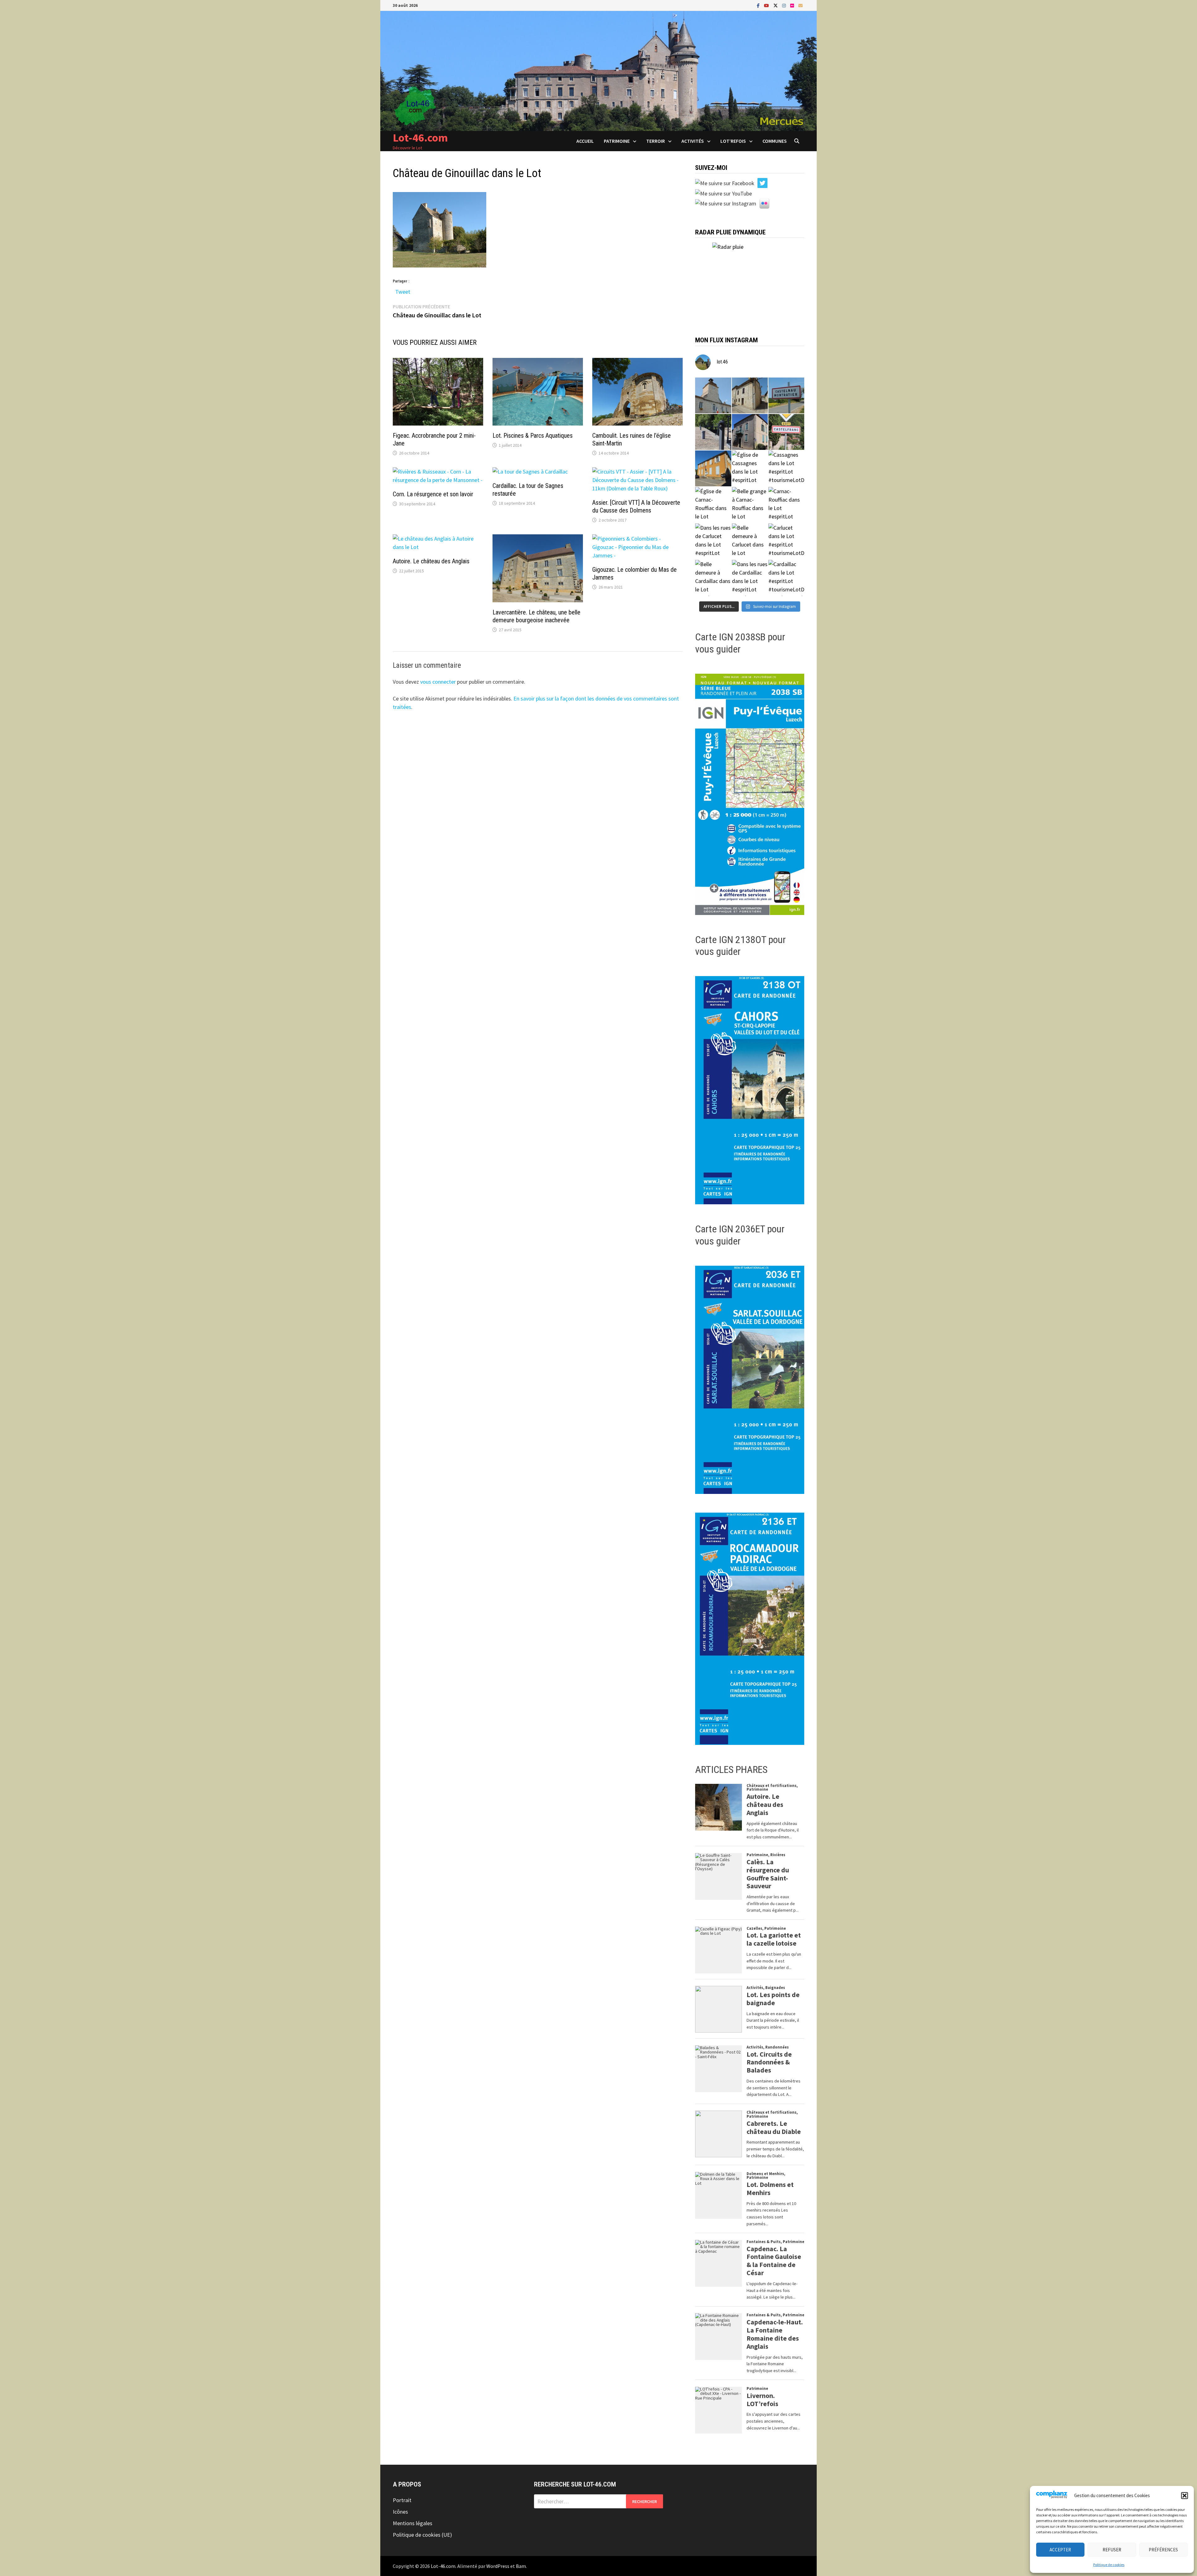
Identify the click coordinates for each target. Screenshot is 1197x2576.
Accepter (1060, 2550)
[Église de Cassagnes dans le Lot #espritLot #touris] (750, 468)
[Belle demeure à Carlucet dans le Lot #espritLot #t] (750, 541)
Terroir (656, 141)
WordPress (498, 2566)
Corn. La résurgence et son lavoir (433, 494)
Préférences (1163, 2550)
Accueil (585, 141)
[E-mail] (800, 5)
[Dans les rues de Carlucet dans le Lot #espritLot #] (713, 541)
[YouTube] (767, 5)
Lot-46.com (420, 138)
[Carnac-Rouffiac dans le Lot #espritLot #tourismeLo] (786, 505)
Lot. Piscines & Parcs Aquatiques (533, 436)
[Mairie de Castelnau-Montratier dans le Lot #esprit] (713, 395)
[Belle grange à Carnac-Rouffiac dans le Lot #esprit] (750, 505)
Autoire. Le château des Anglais (431, 561)
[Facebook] (759, 5)
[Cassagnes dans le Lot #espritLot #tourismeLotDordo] (786, 468)
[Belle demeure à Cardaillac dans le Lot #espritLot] (713, 578)
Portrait (402, 2500)
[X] (776, 5)
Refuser (1112, 2550)
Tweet (403, 290)
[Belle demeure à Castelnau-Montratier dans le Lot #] (750, 395)
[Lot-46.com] (598, 70)
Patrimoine (617, 141)
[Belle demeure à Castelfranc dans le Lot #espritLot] (750, 432)
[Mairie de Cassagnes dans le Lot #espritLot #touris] (713, 468)
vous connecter (438, 682)
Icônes (400, 2512)
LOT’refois (733, 141)
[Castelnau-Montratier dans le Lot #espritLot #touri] (786, 395)
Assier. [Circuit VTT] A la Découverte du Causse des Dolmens (636, 506)
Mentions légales (413, 2523)
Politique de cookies (1109, 2565)
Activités (693, 141)
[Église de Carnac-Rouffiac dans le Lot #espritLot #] (713, 505)
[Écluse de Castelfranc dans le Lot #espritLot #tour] (713, 432)
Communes (775, 141)
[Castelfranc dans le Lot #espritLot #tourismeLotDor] (786, 432)
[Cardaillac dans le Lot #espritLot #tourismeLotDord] (786, 578)
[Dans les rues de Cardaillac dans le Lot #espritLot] (750, 578)
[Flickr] (793, 5)
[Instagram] (785, 5)
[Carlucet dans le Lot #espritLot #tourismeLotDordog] (786, 541)
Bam (521, 2566)
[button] (1185, 2496)
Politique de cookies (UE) (422, 2535)
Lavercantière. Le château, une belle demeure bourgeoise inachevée (536, 616)
